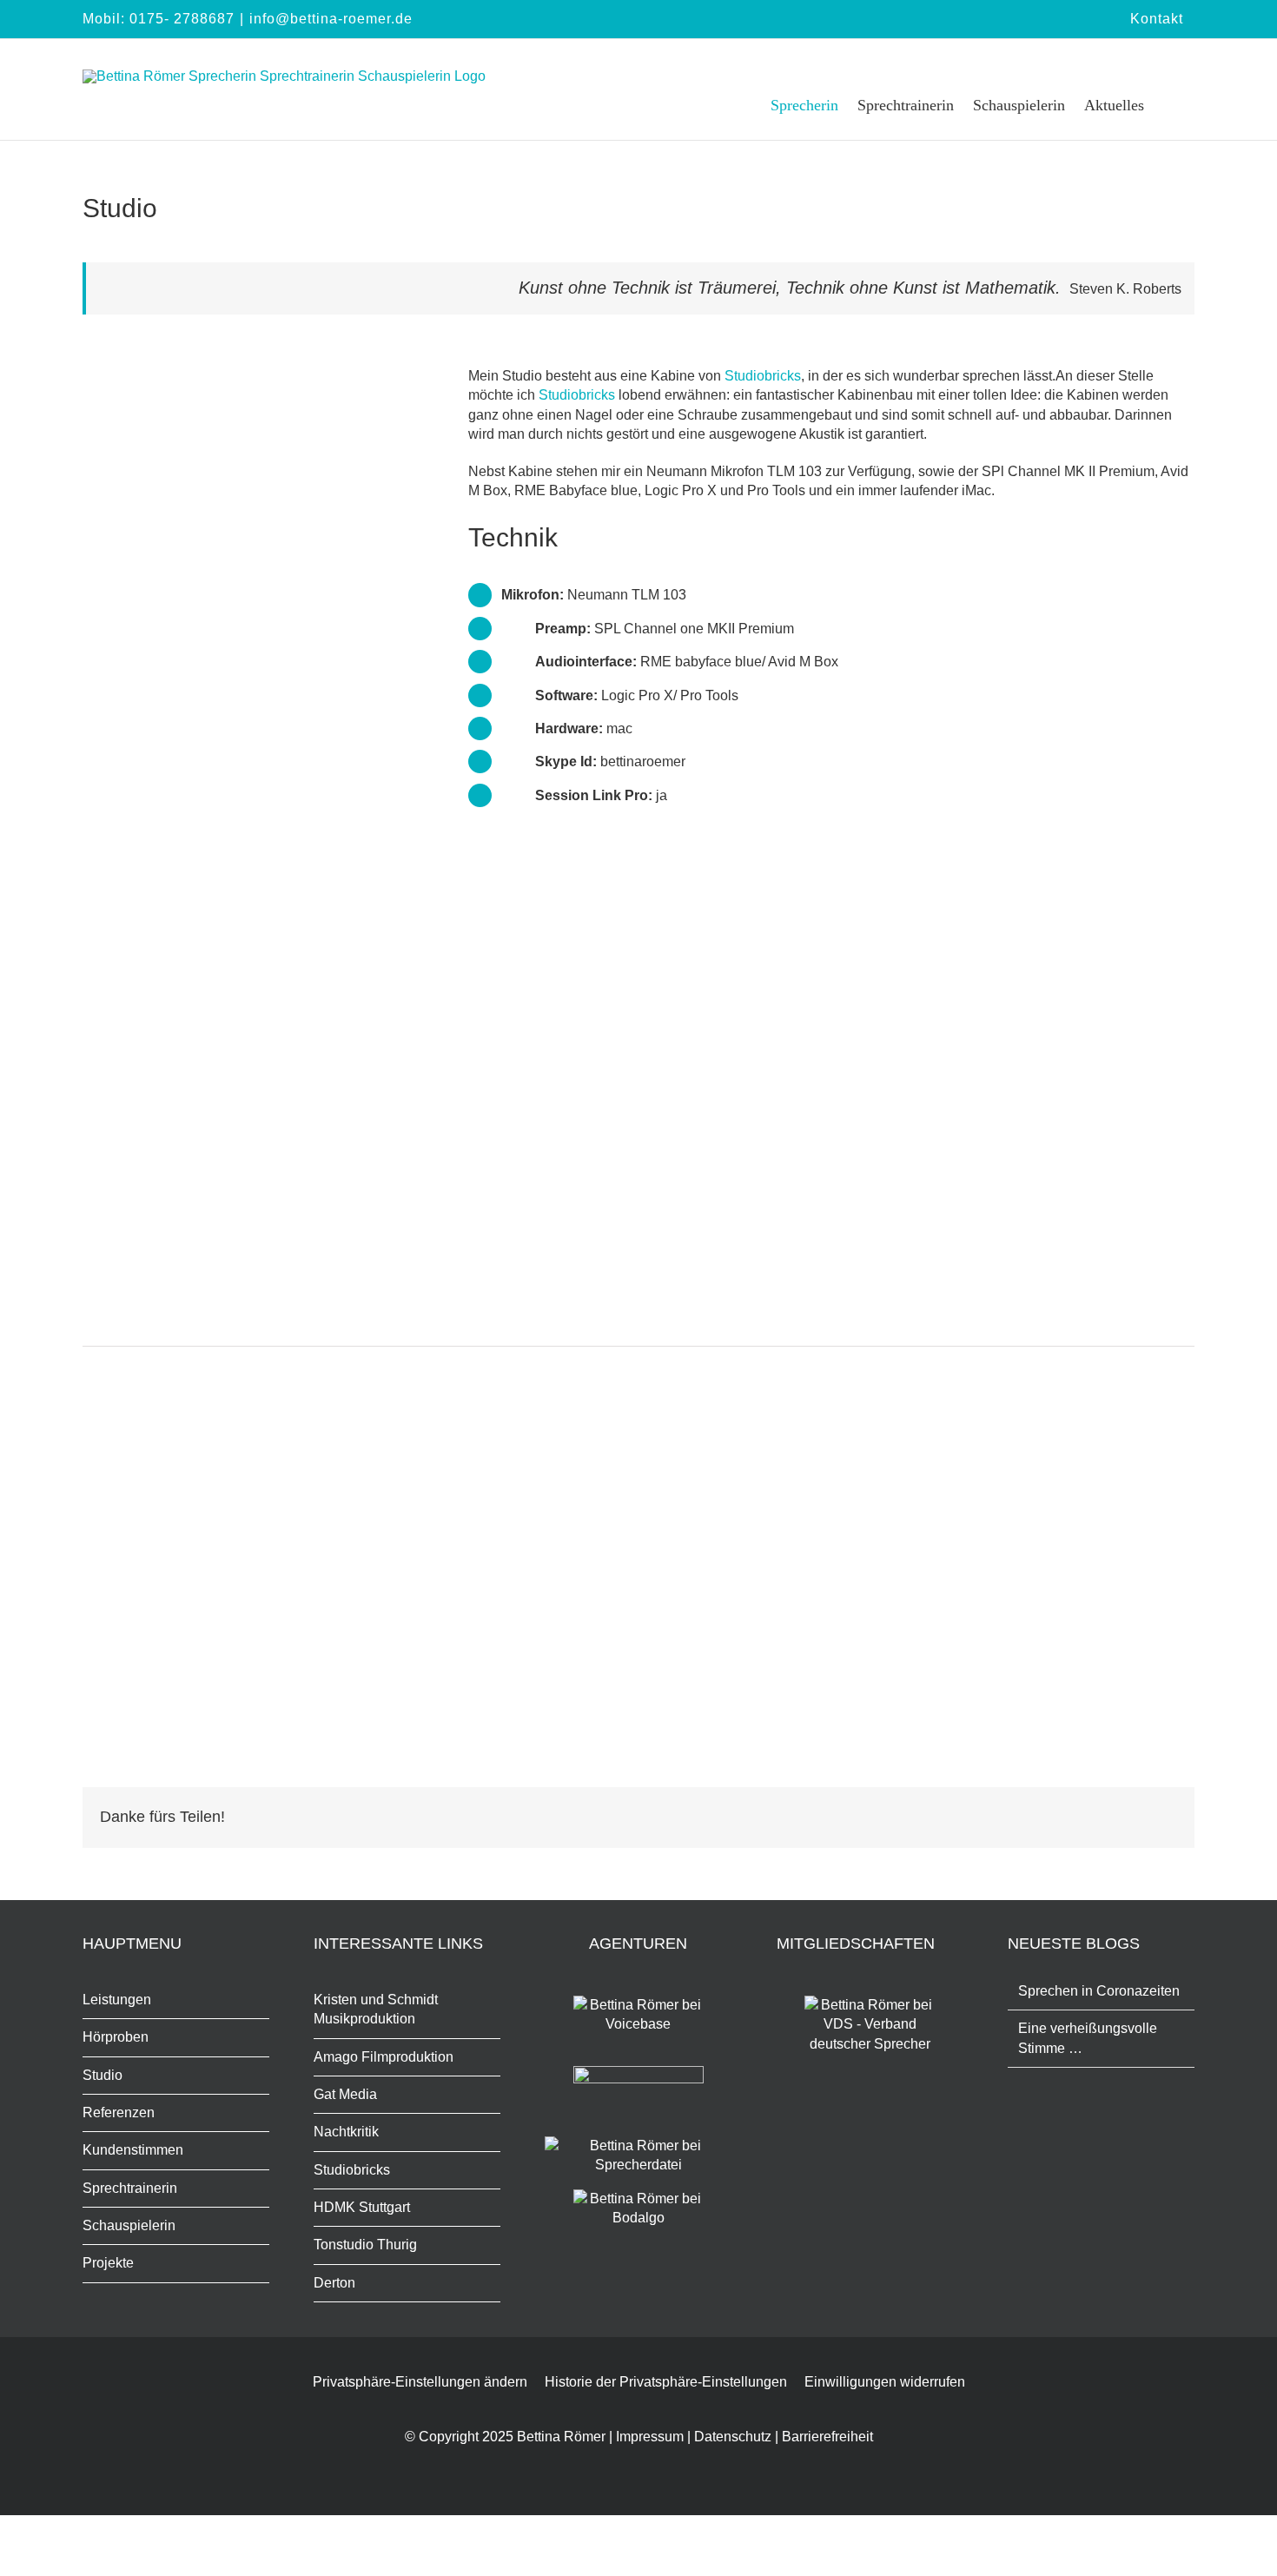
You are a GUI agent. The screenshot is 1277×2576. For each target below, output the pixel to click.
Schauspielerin (129, 2225)
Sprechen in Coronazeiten (1099, 1991)
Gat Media (345, 2094)
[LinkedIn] (1135, 1818)
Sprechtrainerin (130, 2188)
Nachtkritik (346, 2132)
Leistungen (117, 2000)
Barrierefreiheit (827, 2437)
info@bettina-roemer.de (331, 19)
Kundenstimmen (133, 2150)
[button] (1169, 105)
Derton (334, 2283)
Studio (103, 2075)
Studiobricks (763, 376)
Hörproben (116, 2037)
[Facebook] (1108, 1818)
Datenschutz (733, 2437)
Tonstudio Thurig (365, 2245)
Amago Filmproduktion (384, 2057)
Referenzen (119, 2112)
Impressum (650, 2437)
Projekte (108, 2263)
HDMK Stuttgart (362, 2207)
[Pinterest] (1163, 1818)
